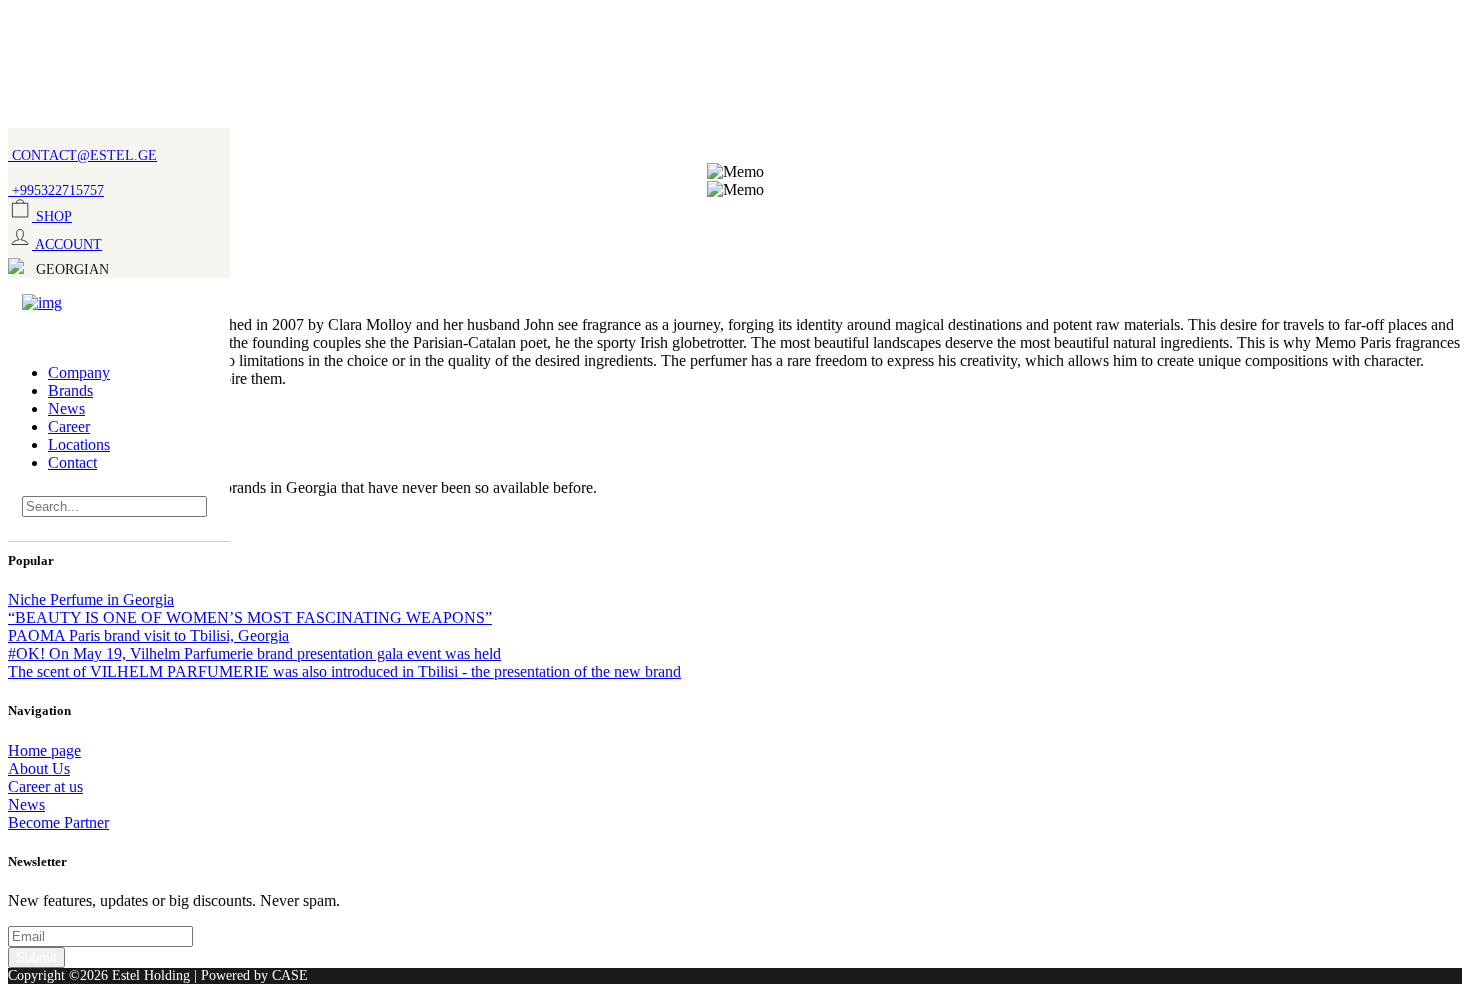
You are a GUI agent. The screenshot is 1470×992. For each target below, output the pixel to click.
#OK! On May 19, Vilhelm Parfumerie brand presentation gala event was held (254, 653)
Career (69, 426)
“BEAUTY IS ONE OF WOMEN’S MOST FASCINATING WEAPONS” (250, 617)
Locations (79, 444)
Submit (36, 957)
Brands (70, 390)
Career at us (45, 786)
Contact (72, 462)
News (66, 408)
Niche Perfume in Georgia (91, 599)
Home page (44, 750)
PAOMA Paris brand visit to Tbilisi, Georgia (148, 635)
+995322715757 (56, 190)
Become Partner (58, 822)
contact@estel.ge (82, 155)
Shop (52, 216)
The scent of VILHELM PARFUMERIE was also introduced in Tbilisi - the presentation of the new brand (344, 671)
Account (67, 244)
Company (79, 372)
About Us (39, 768)
